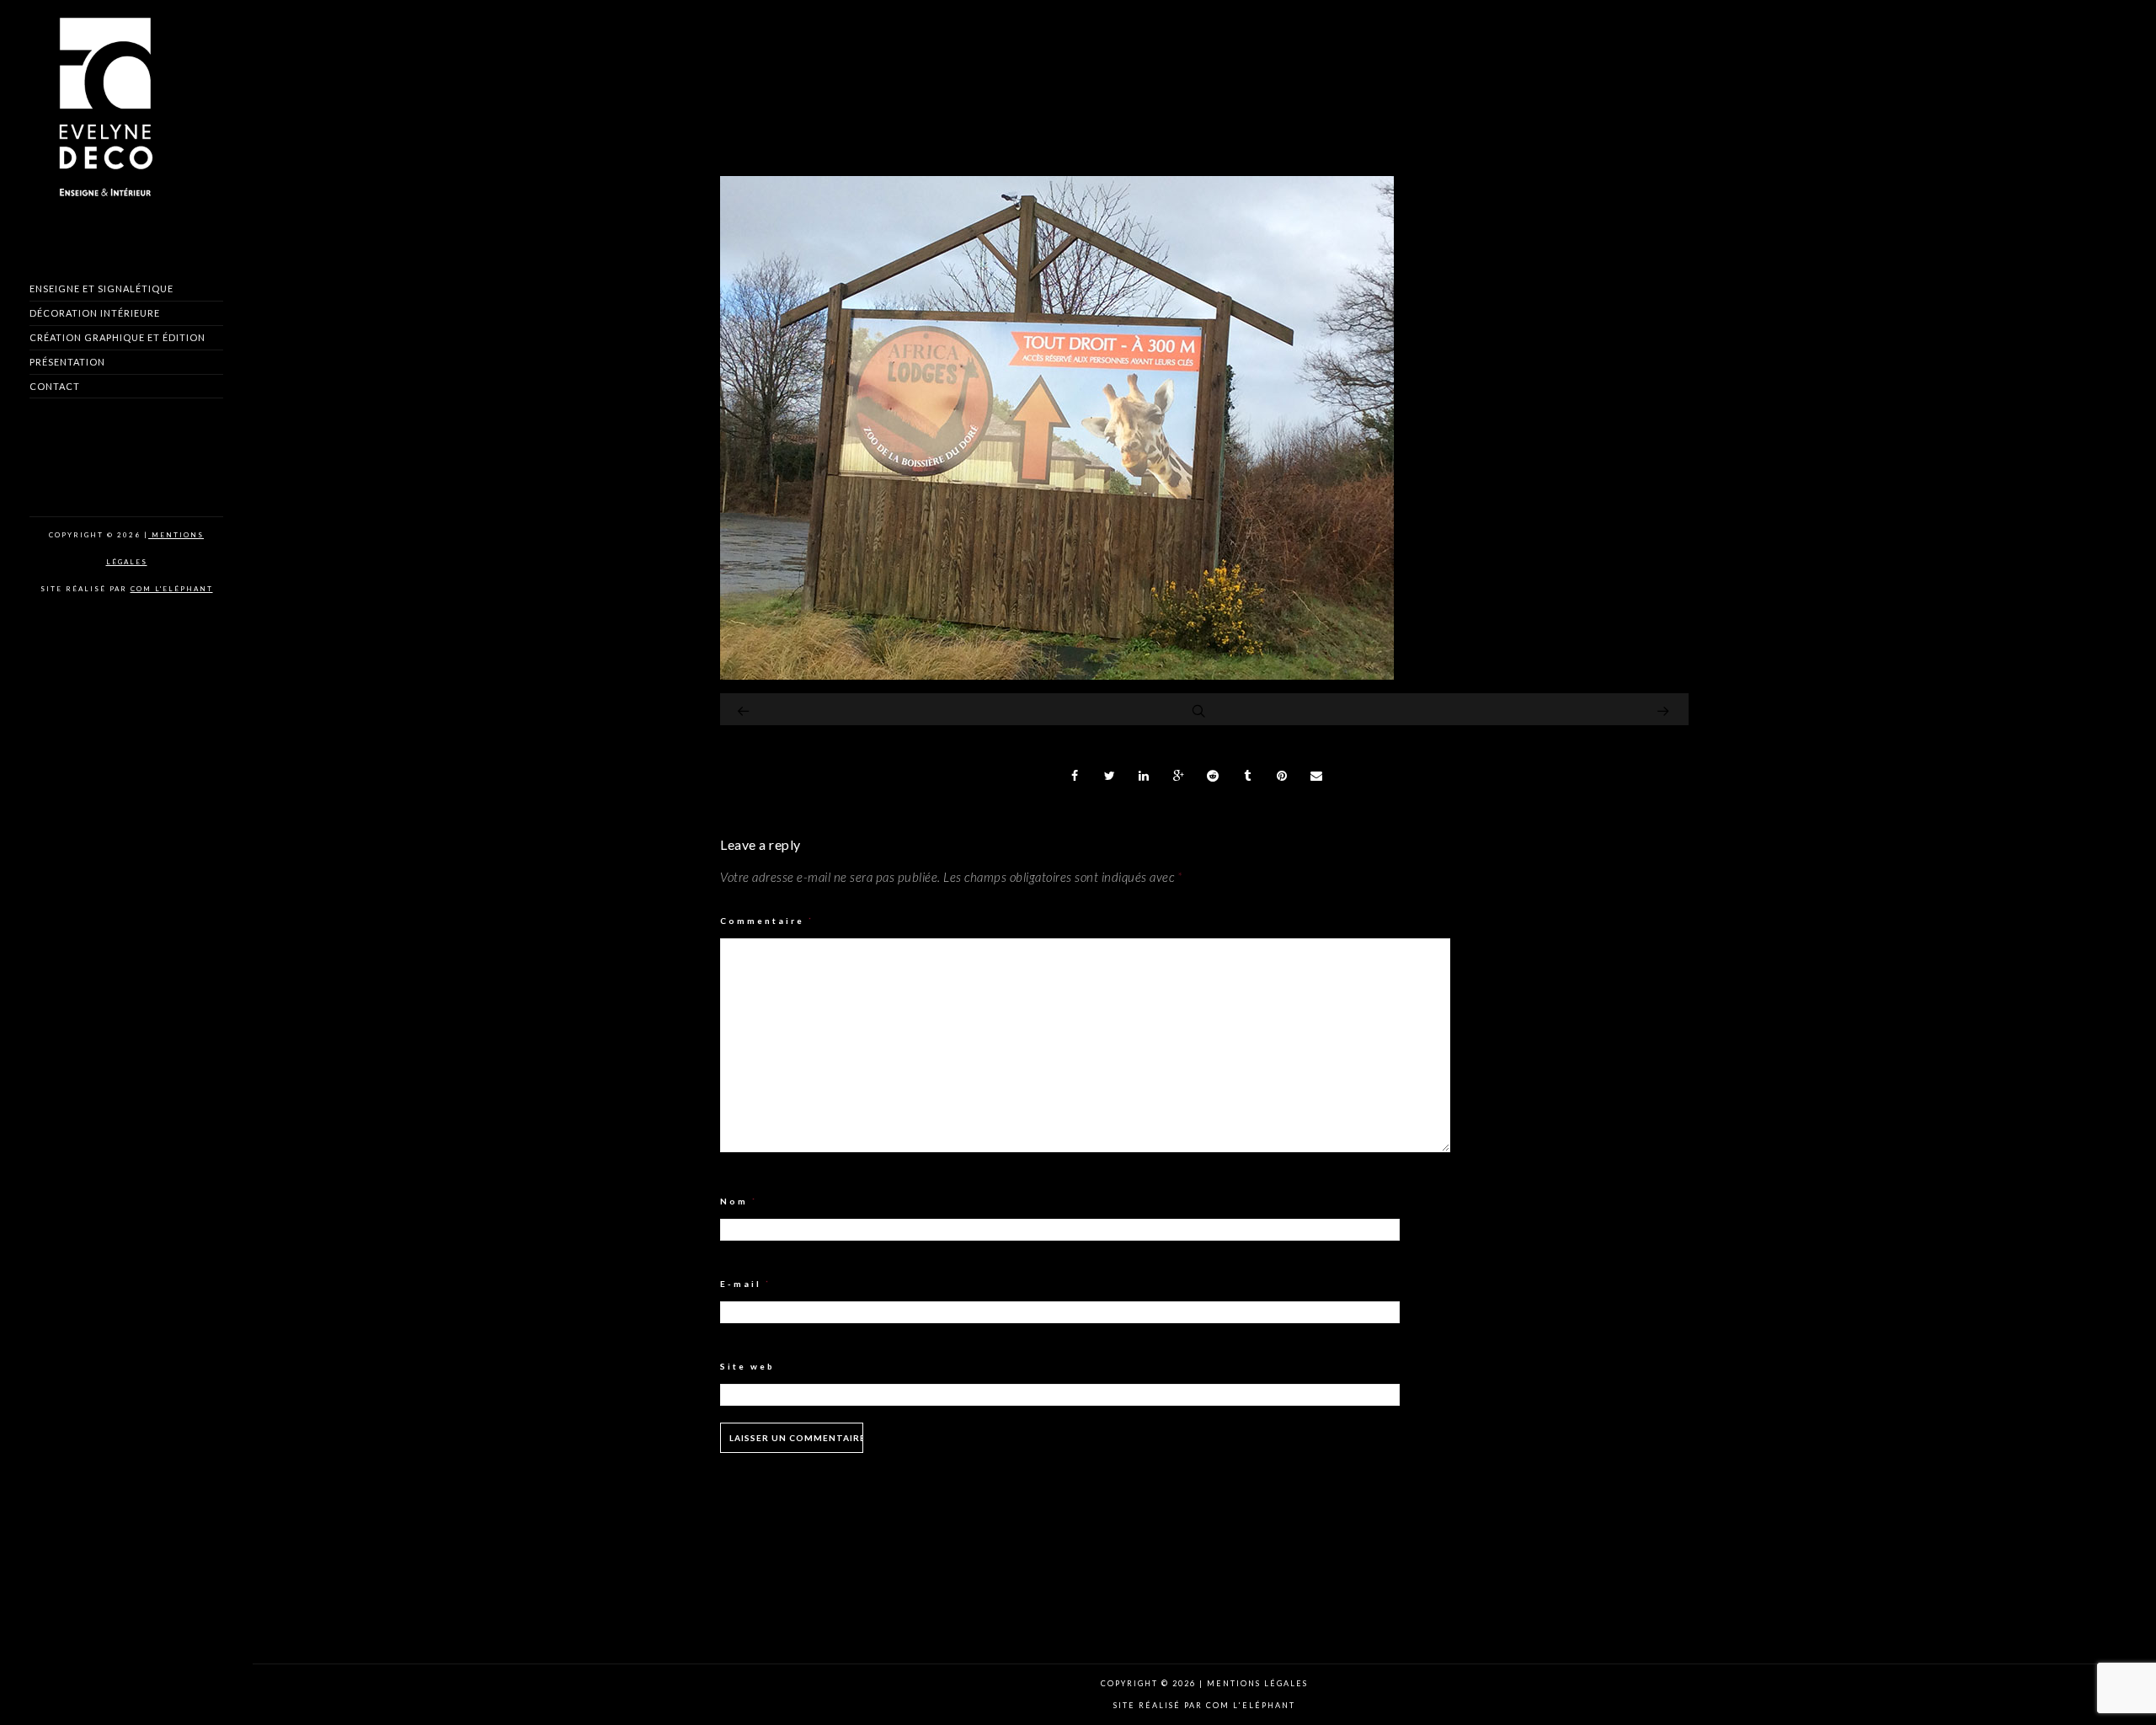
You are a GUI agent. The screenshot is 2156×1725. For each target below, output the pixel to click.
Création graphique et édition (117, 337)
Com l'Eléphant (172, 589)
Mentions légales (1256, 1683)
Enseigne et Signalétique (101, 288)
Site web (747, 1366)
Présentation (67, 362)
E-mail (746, 1284)
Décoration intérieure (95, 313)
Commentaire (767, 921)
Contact (55, 386)
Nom (739, 1201)
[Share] (1075, 776)
